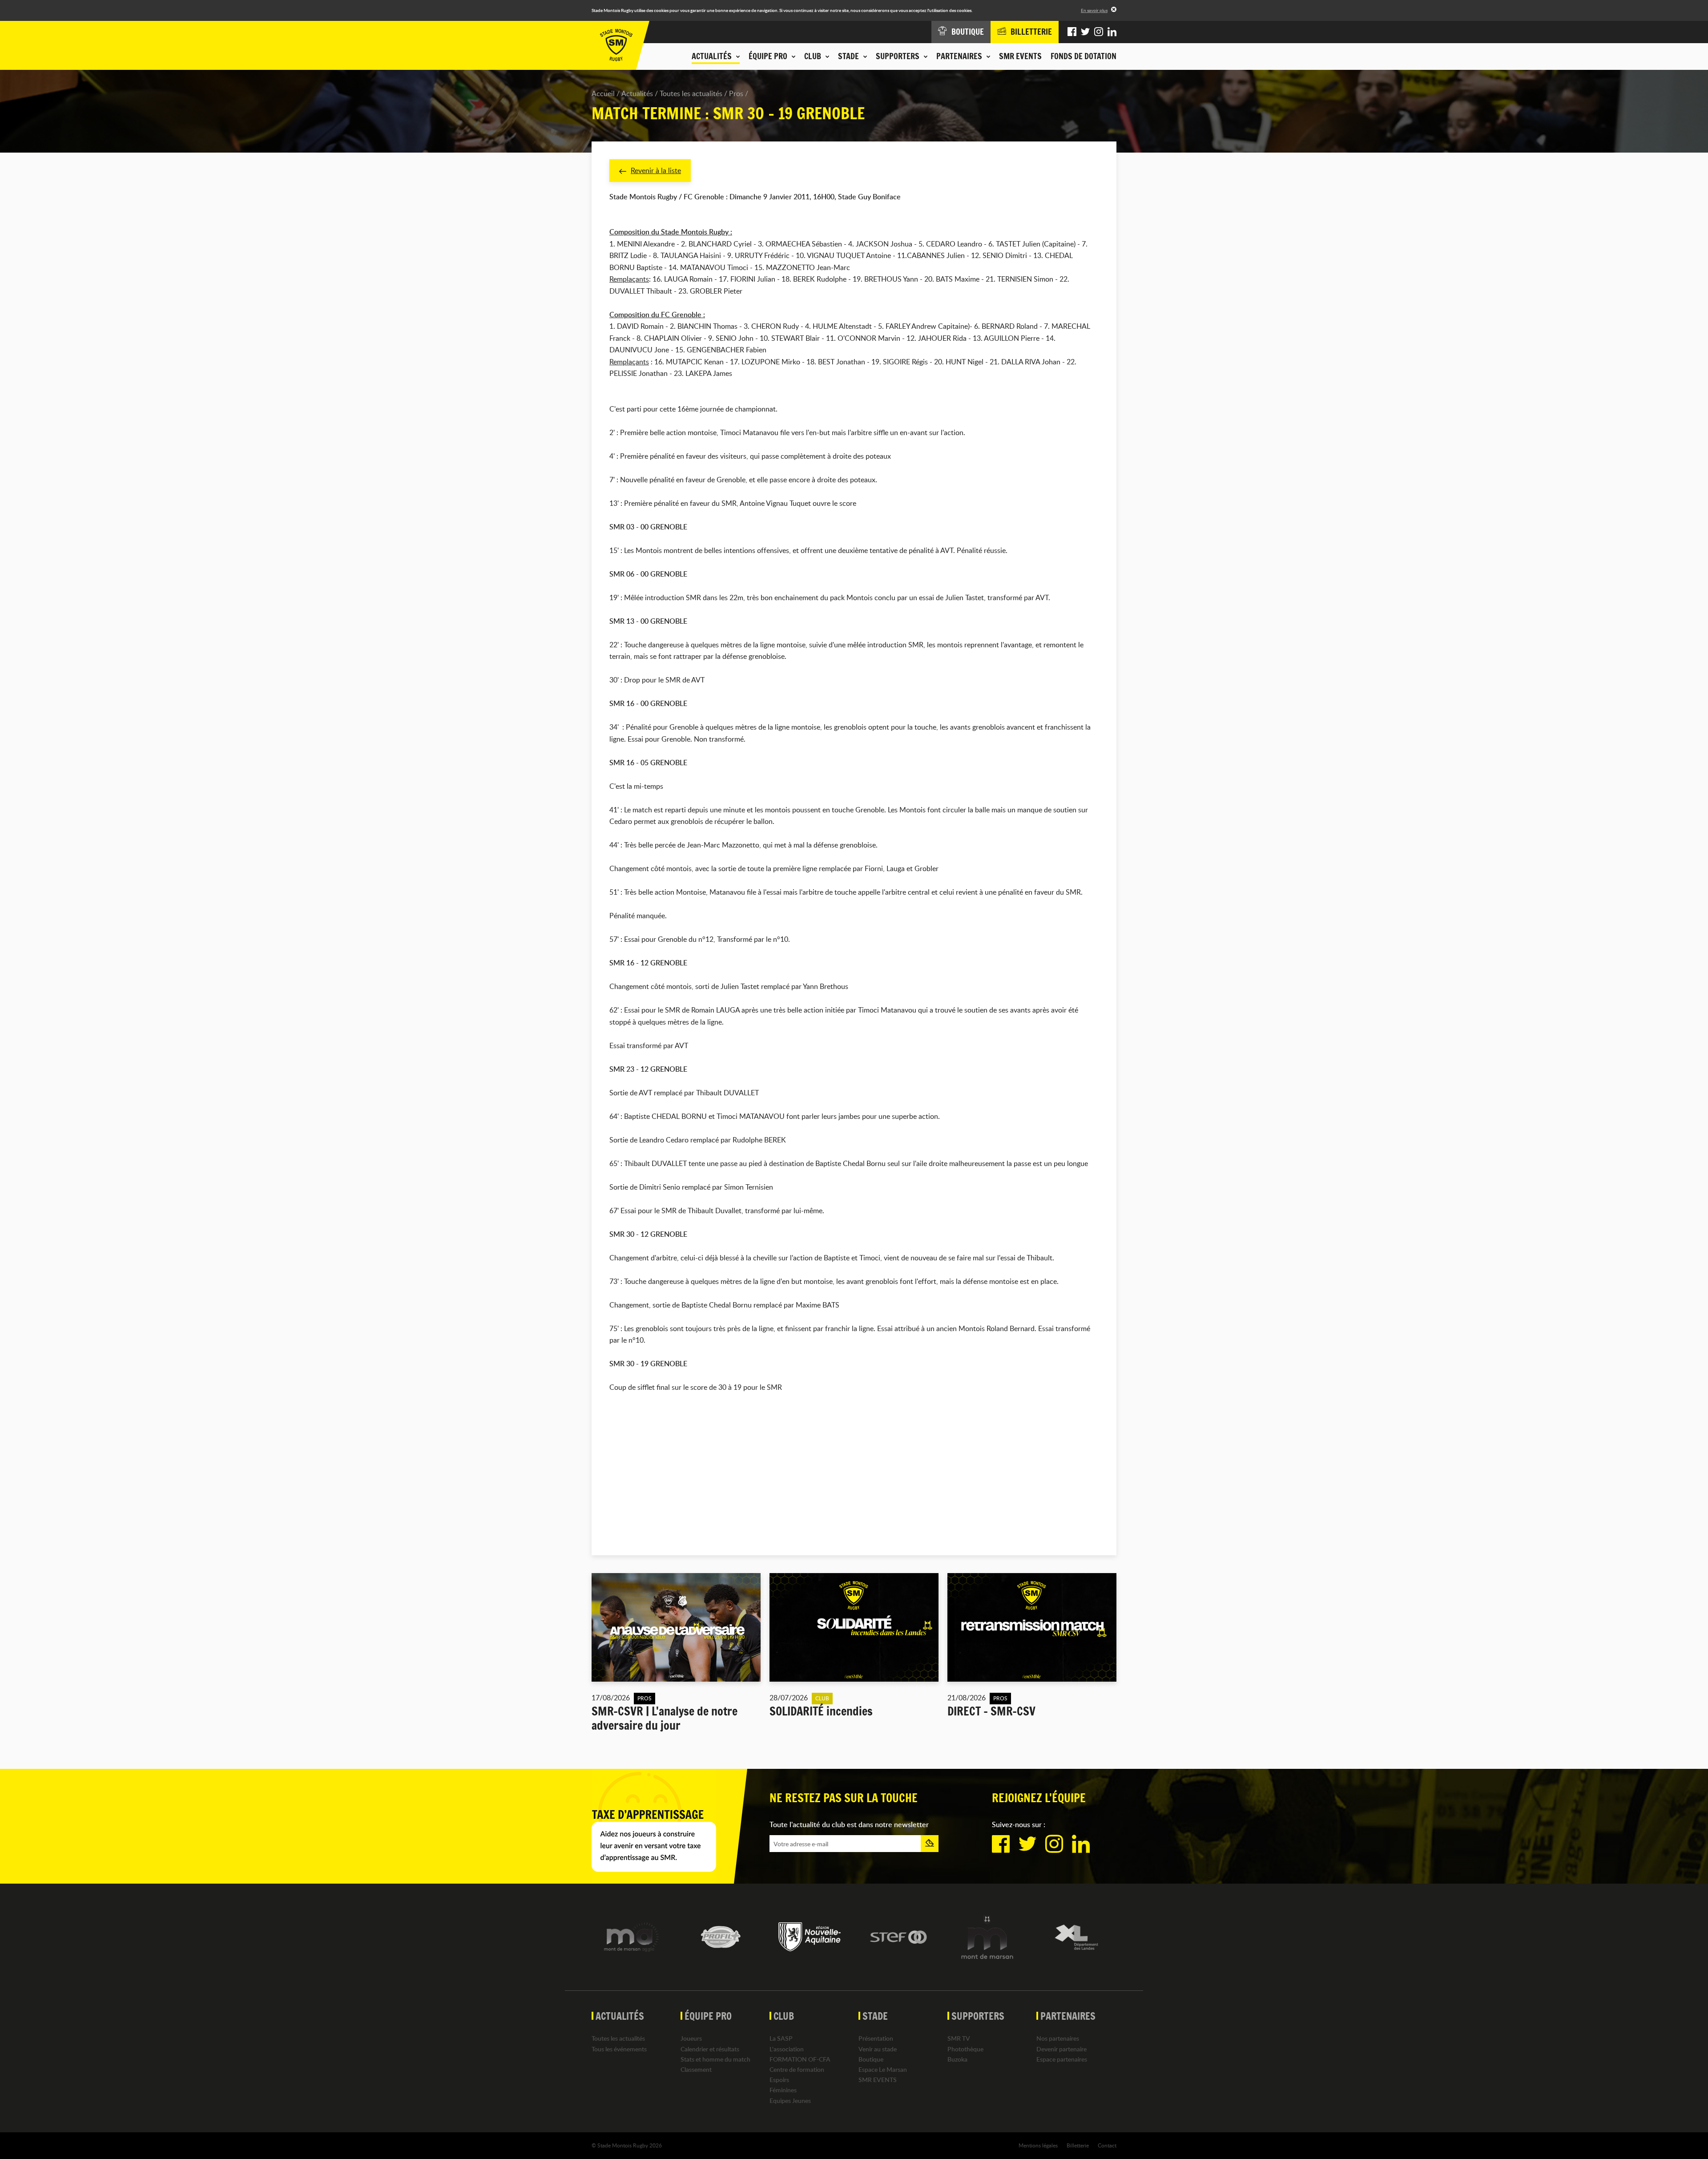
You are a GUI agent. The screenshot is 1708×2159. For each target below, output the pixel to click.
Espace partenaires (1062, 2059)
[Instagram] (1099, 32)
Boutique (871, 2059)
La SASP (781, 2038)
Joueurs (691, 2038)
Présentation (876, 2038)
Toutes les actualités (691, 93)
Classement (696, 2069)
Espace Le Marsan (883, 2069)
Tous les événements (619, 2049)
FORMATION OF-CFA (800, 2059)
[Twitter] (1085, 32)
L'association (787, 2049)
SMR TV (959, 2038)
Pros (736, 93)
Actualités (637, 93)
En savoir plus (1094, 10)
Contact (1107, 2145)
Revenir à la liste (656, 170)
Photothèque (965, 2049)
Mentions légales (1038, 2145)
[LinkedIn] (1112, 32)
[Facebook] (1072, 32)
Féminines (783, 2090)
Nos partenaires (1058, 2038)
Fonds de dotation (1084, 56)
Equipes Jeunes (790, 2100)
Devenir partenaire (1061, 2049)
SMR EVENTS (1020, 56)
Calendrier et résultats (710, 2049)
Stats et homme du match (715, 2059)
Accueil (603, 93)
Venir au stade (878, 2049)
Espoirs (779, 2080)
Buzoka (957, 2059)
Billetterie (1078, 2145)
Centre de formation (797, 2069)
